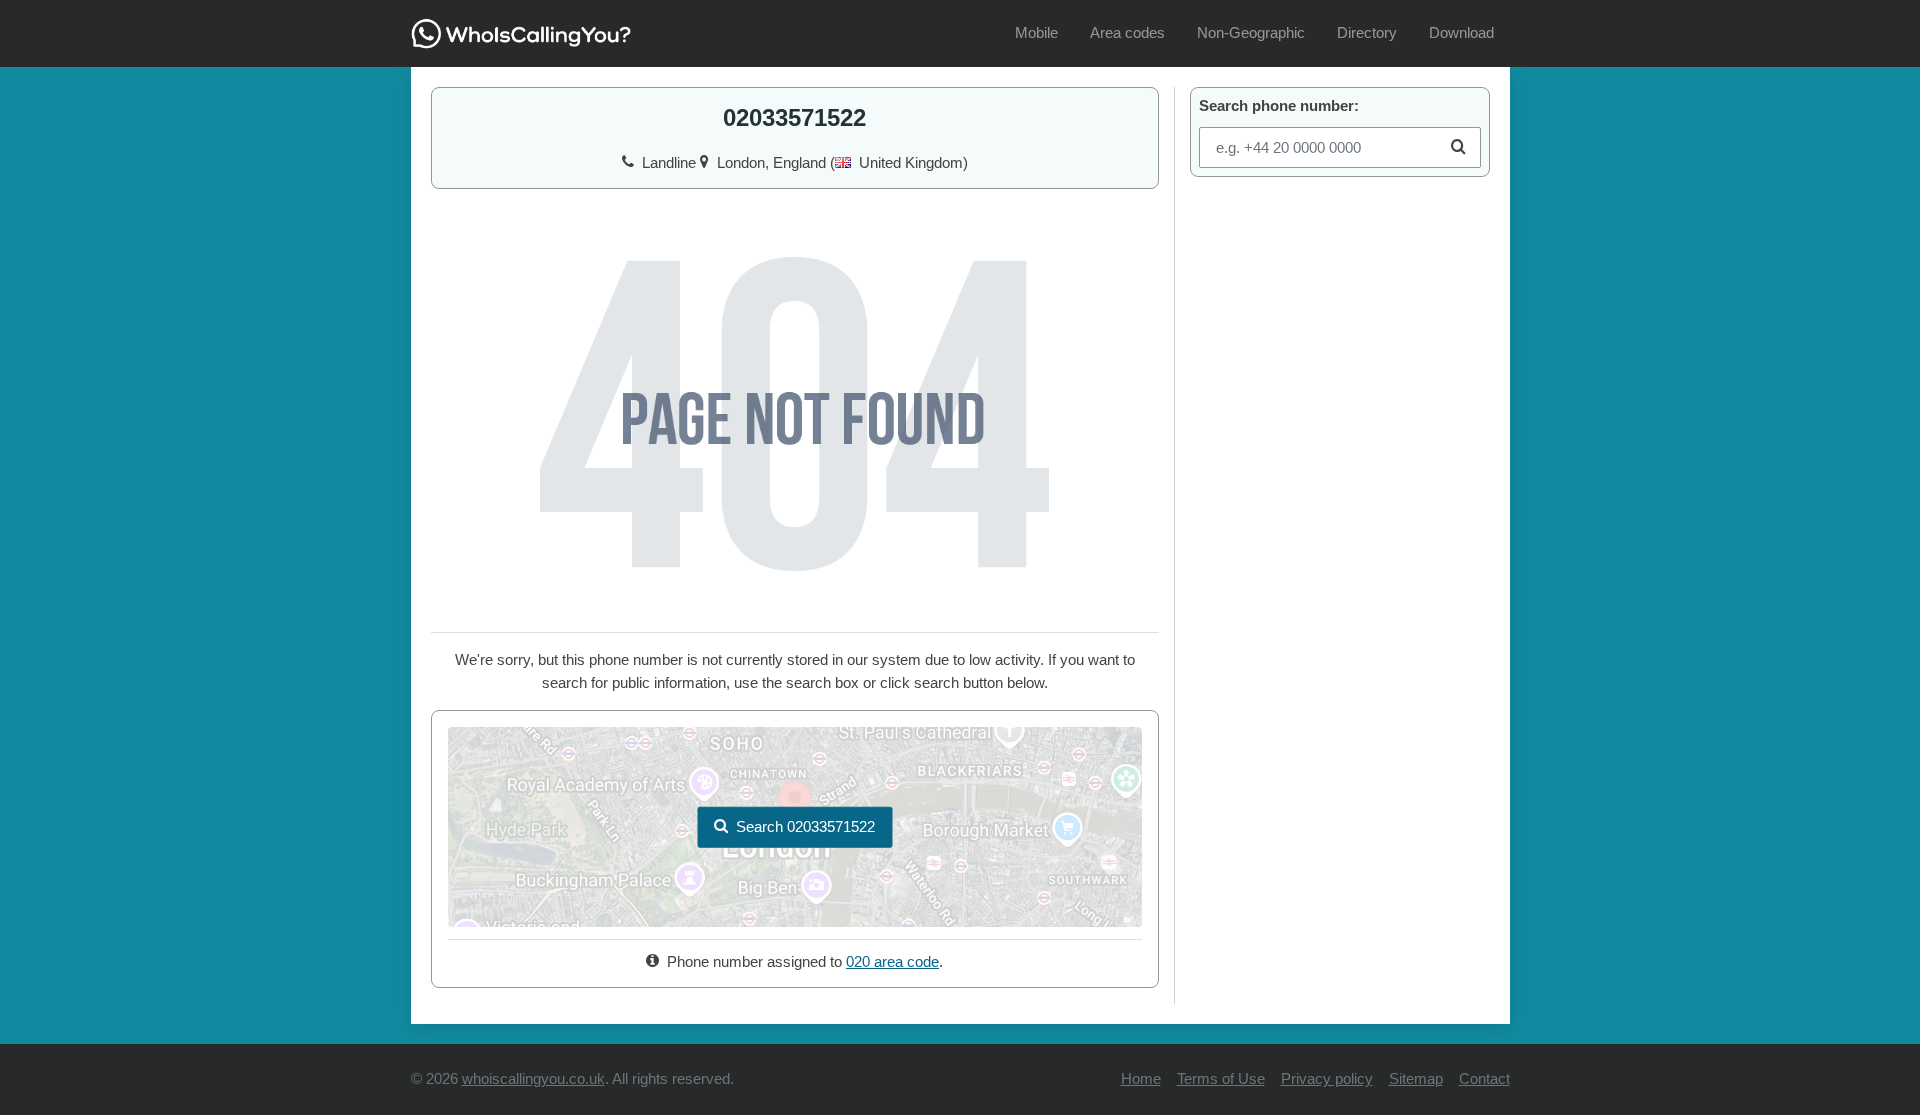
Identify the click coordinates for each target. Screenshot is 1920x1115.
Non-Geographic (1251, 32)
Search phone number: (1279, 105)
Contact (1484, 1078)
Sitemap (1416, 1078)
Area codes (1127, 32)
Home (1141, 1078)
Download (1461, 32)
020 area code (892, 961)
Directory (1367, 32)
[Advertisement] (1340, 318)
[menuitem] (1036, 33)
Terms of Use (1221, 1078)
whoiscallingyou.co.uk (533, 1078)
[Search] (1458, 147)
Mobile (1036, 32)
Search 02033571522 (805, 826)
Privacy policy (1327, 1078)
